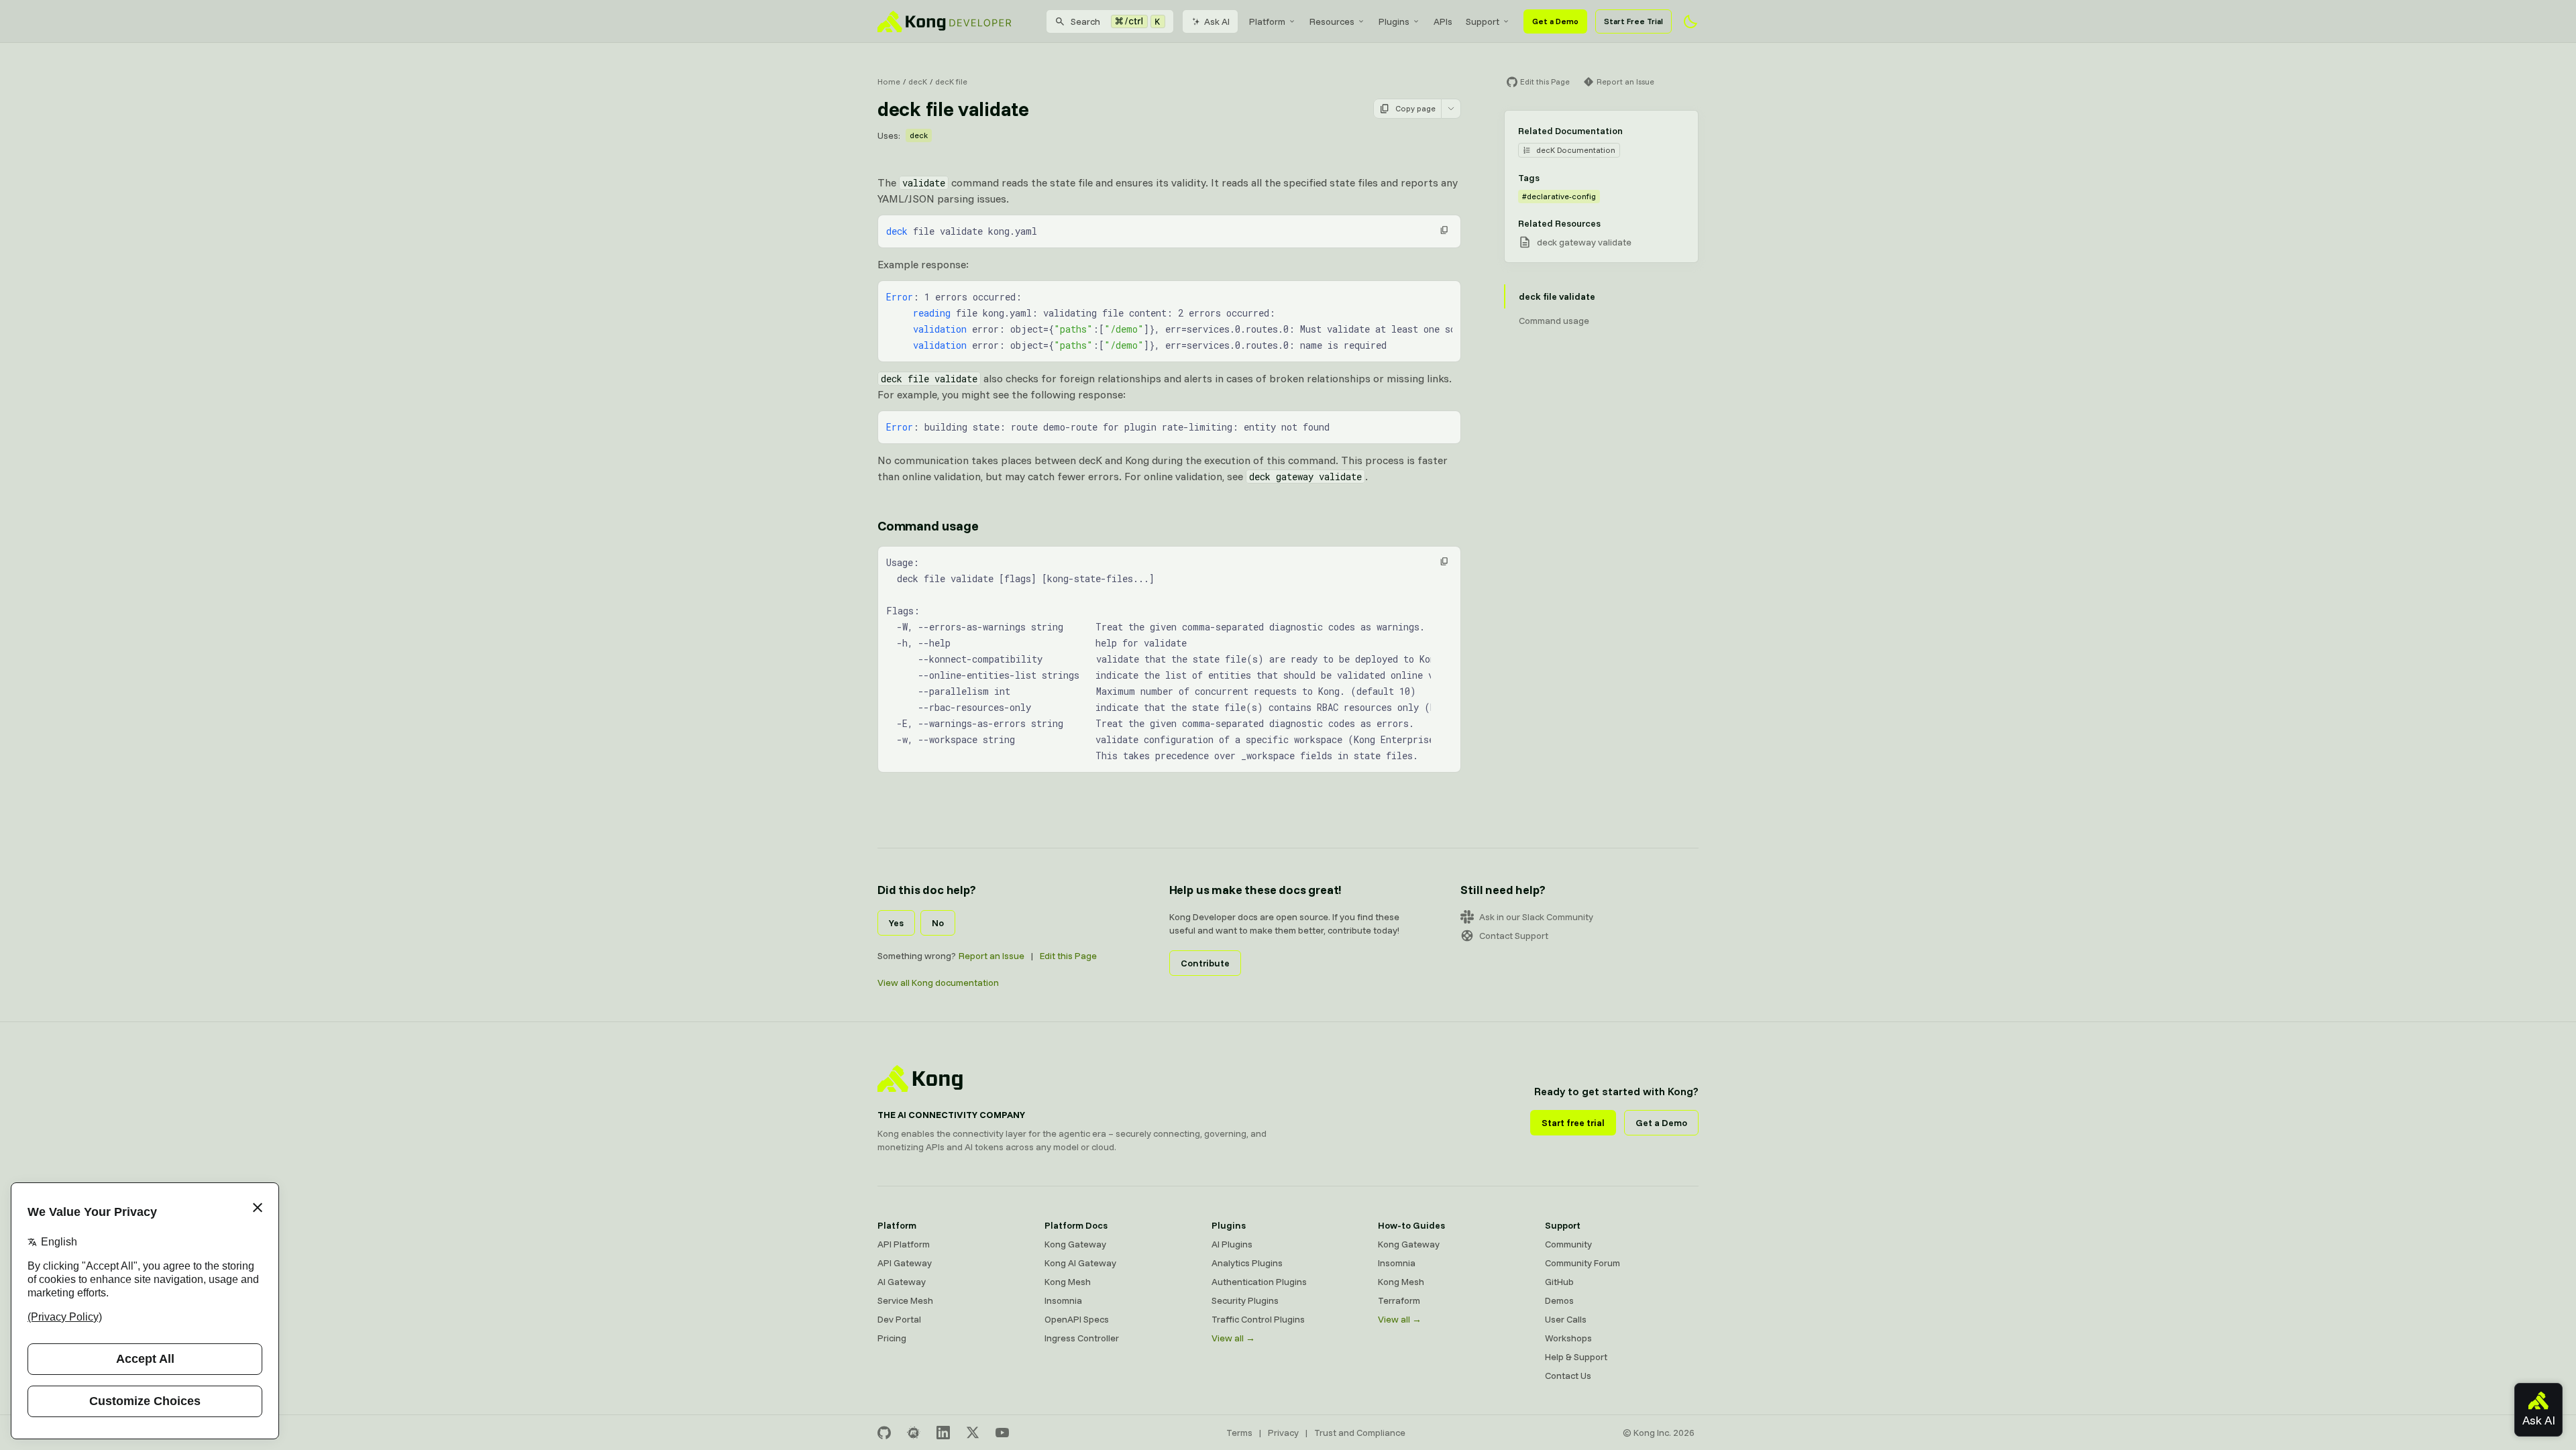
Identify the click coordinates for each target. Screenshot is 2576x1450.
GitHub (1559, 1282)
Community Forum (1582, 1263)
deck (919, 135)
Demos (1559, 1300)
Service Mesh (905, 1300)
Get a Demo (1555, 21)
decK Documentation (1576, 150)
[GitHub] (884, 1433)
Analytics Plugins (1247, 1263)
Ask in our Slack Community (1536, 917)
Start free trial (1573, 1123)
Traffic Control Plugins (1258, 1319)
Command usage (928, 525)
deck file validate (1557, 296)
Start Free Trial (1633, 21)
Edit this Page (1068, 956)
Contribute (1205, 963)
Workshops (1568, 1338)
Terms (1239, 1433)
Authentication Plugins (1259, 1282)
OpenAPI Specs (1077, 1319)
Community (1568, 1244)
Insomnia (1063, 1300)
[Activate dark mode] (1690, 21)
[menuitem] (1273, 21)
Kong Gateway (1075, 1244)
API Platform (904, 1244)
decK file (951, 81)
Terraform (1399, 1300)
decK (918, 81)
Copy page (1415, 108)
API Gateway (905, 1263)
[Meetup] (914, 1433)
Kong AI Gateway (1080, 1263)
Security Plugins (1245, 1300)
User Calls (1566, 1319)
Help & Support (1576, 1357)
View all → (1233, 1338)
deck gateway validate (1584, 242)
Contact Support (1514, 936)
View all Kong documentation (938, 983)
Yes (896, 923)
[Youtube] (1002, 1433)
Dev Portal (899, 1319)
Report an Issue (991, 956)
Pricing (892, 1338)
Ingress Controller (1082, 1338)
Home (889, 81)
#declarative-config (1559, 196)
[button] (1444, 230)
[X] (973, 1433)
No (938, 923)
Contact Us (1568, 1376)
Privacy (1283, 1433)
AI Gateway (902, 1282)
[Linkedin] (943, 1433)
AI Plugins (1232, 1244)
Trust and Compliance (1360, 1433)
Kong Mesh (1068, 1282)
